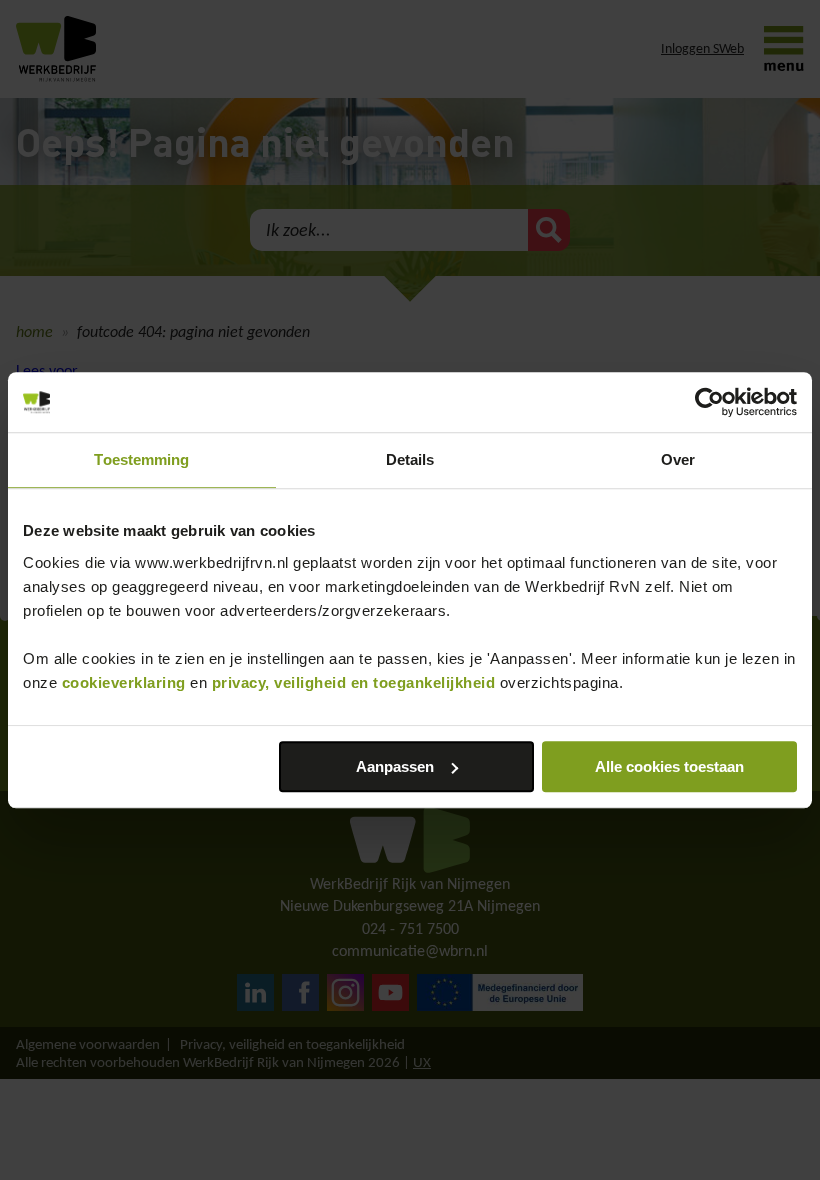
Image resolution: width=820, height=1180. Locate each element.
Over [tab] (678, 459)
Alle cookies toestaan (669, 766)
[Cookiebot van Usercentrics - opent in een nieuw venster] (709, 402)
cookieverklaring (124, 682)
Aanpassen (395, 766)
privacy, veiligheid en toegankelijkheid (354, 682)
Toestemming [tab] (141, 459)
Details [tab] (410, 459)
